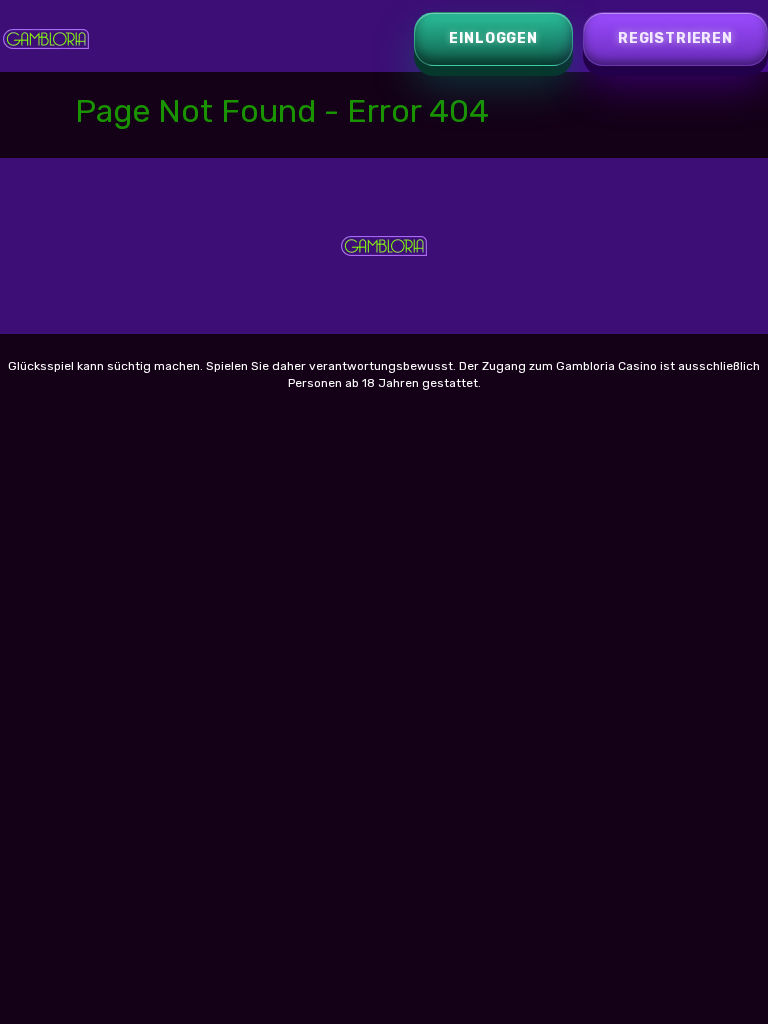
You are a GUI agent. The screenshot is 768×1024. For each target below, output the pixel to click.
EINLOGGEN (493, 38)
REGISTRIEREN (675, 38)
